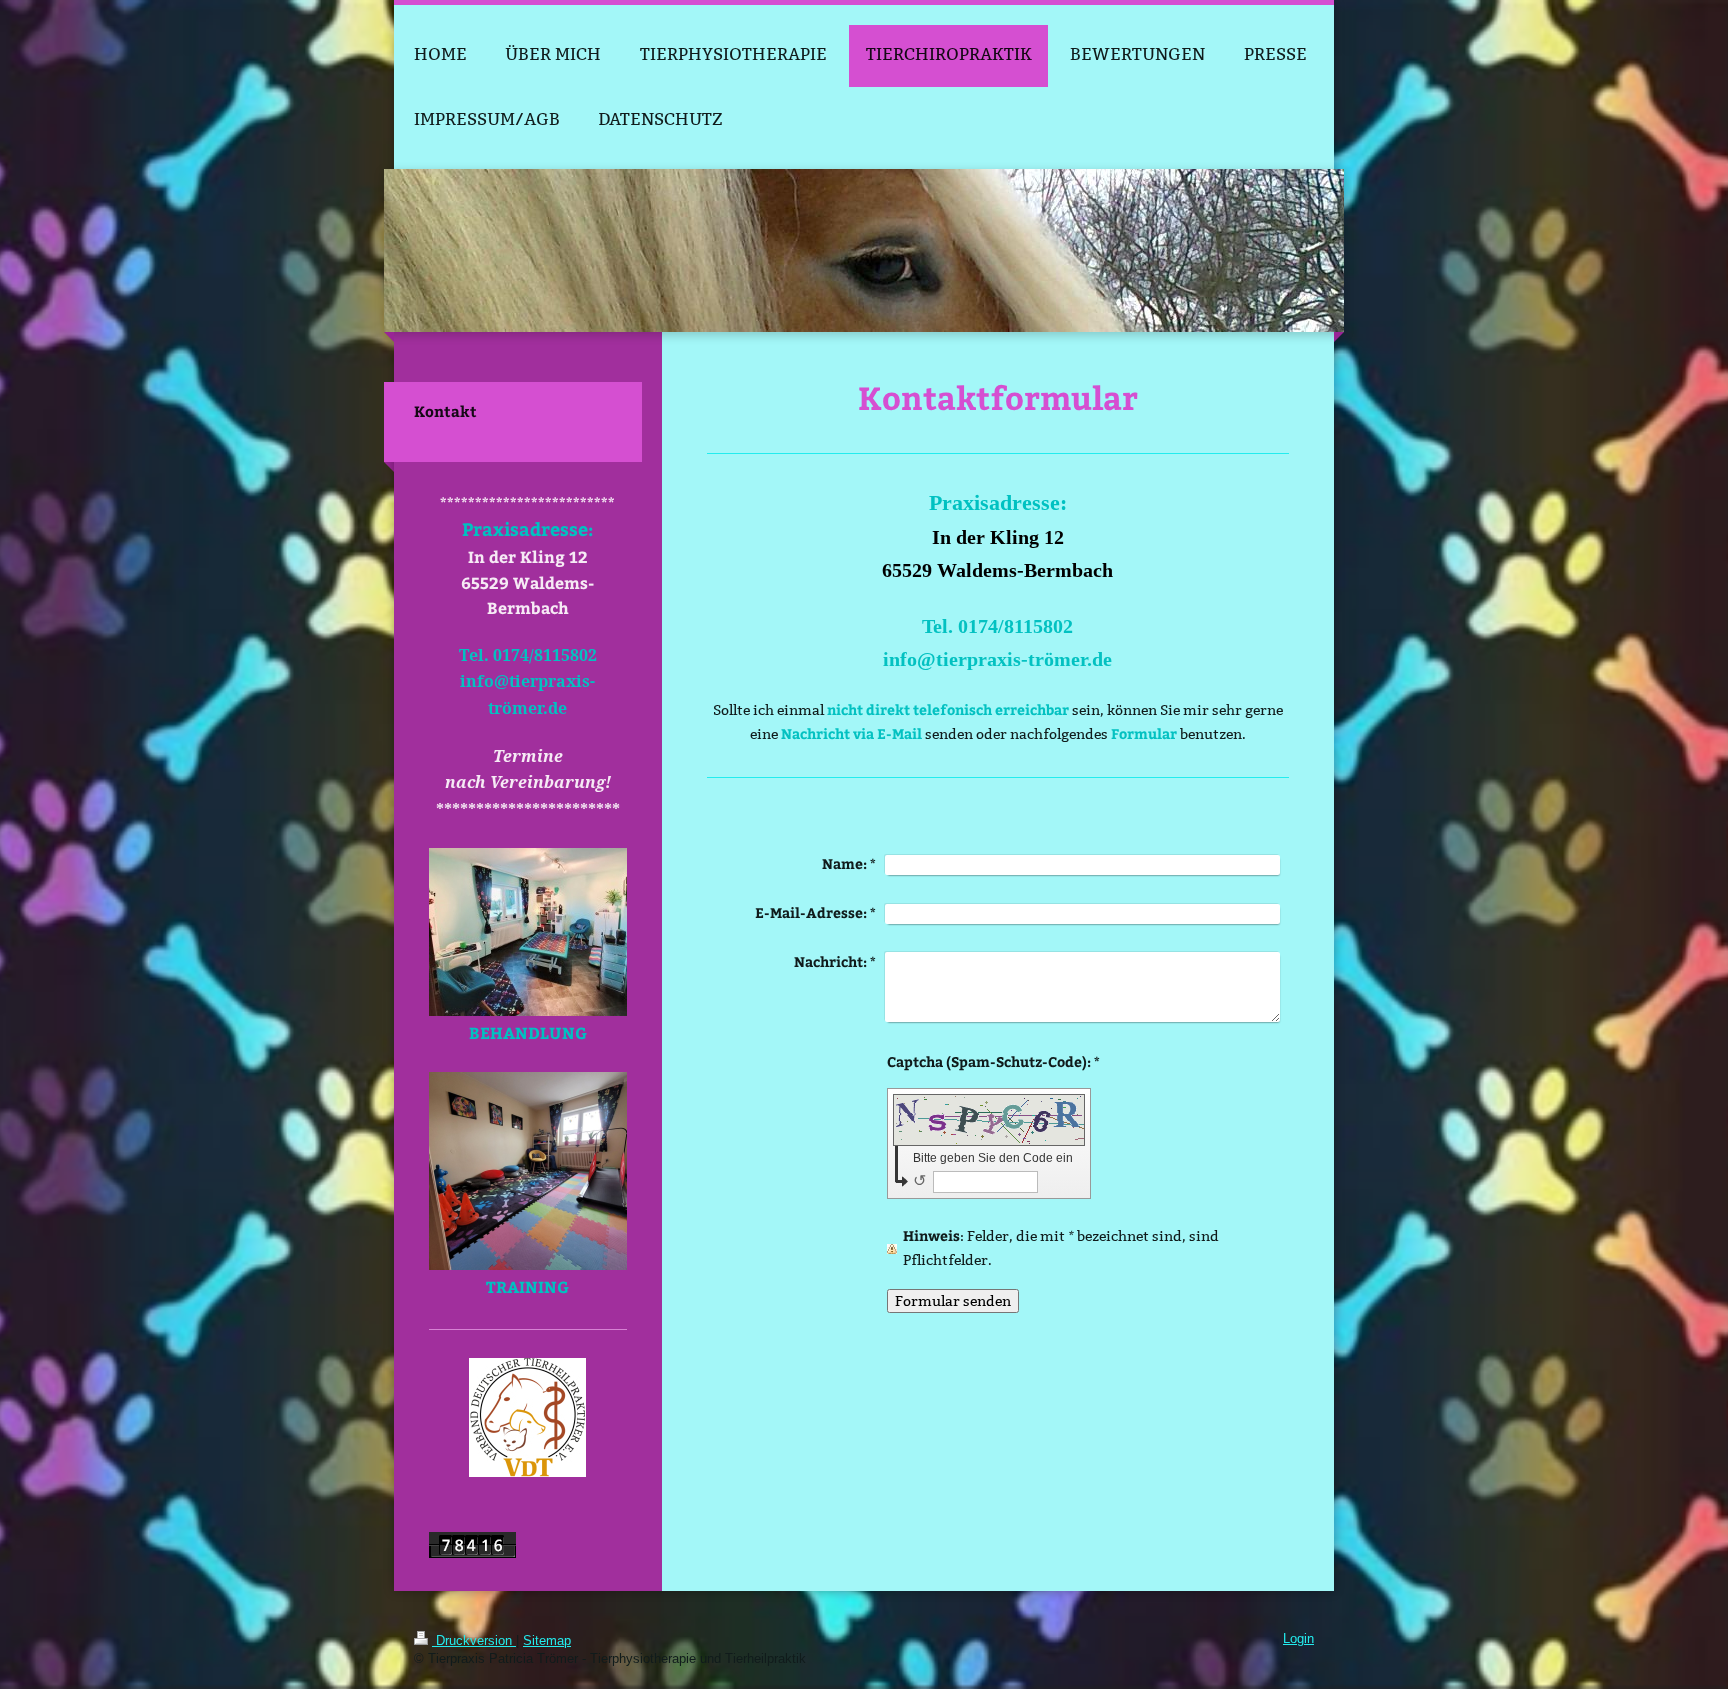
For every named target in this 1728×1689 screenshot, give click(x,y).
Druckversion (474, 1641)
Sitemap (547, 1641)
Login (1298, 1639)
